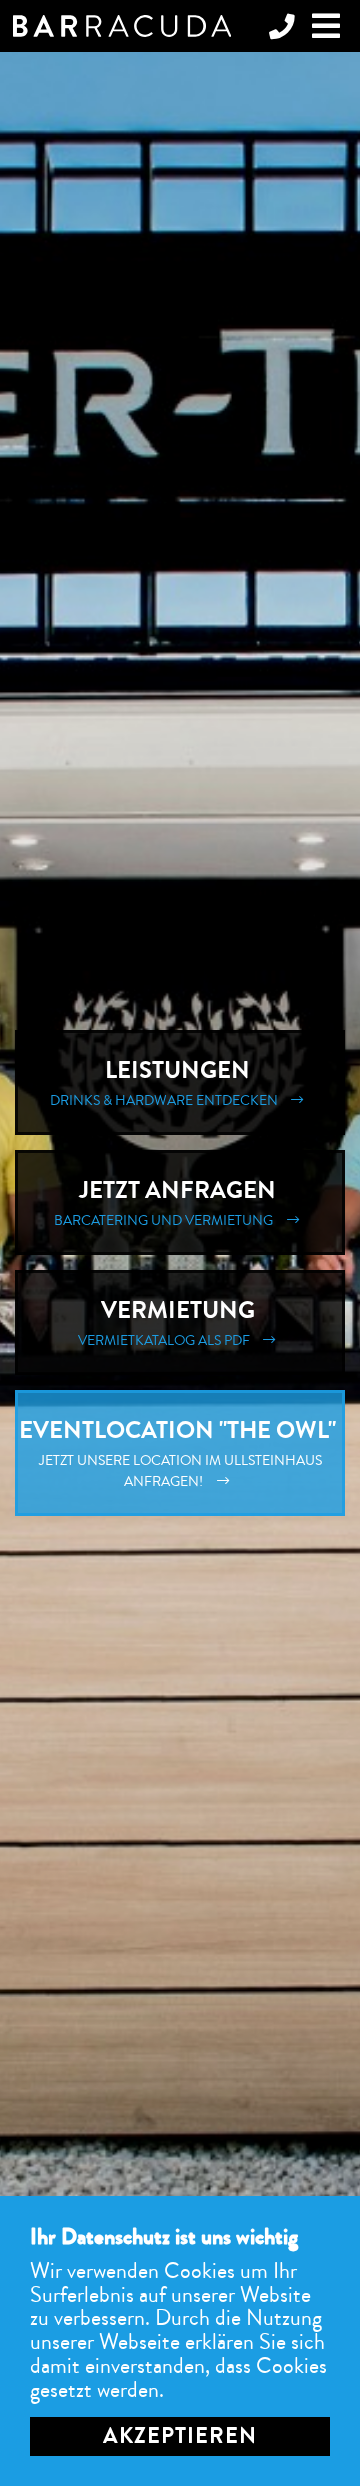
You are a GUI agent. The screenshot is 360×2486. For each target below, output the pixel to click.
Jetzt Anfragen (167, 1202)
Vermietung (169, 1322)
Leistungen (167, 1082)
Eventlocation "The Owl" (180, 1452)
